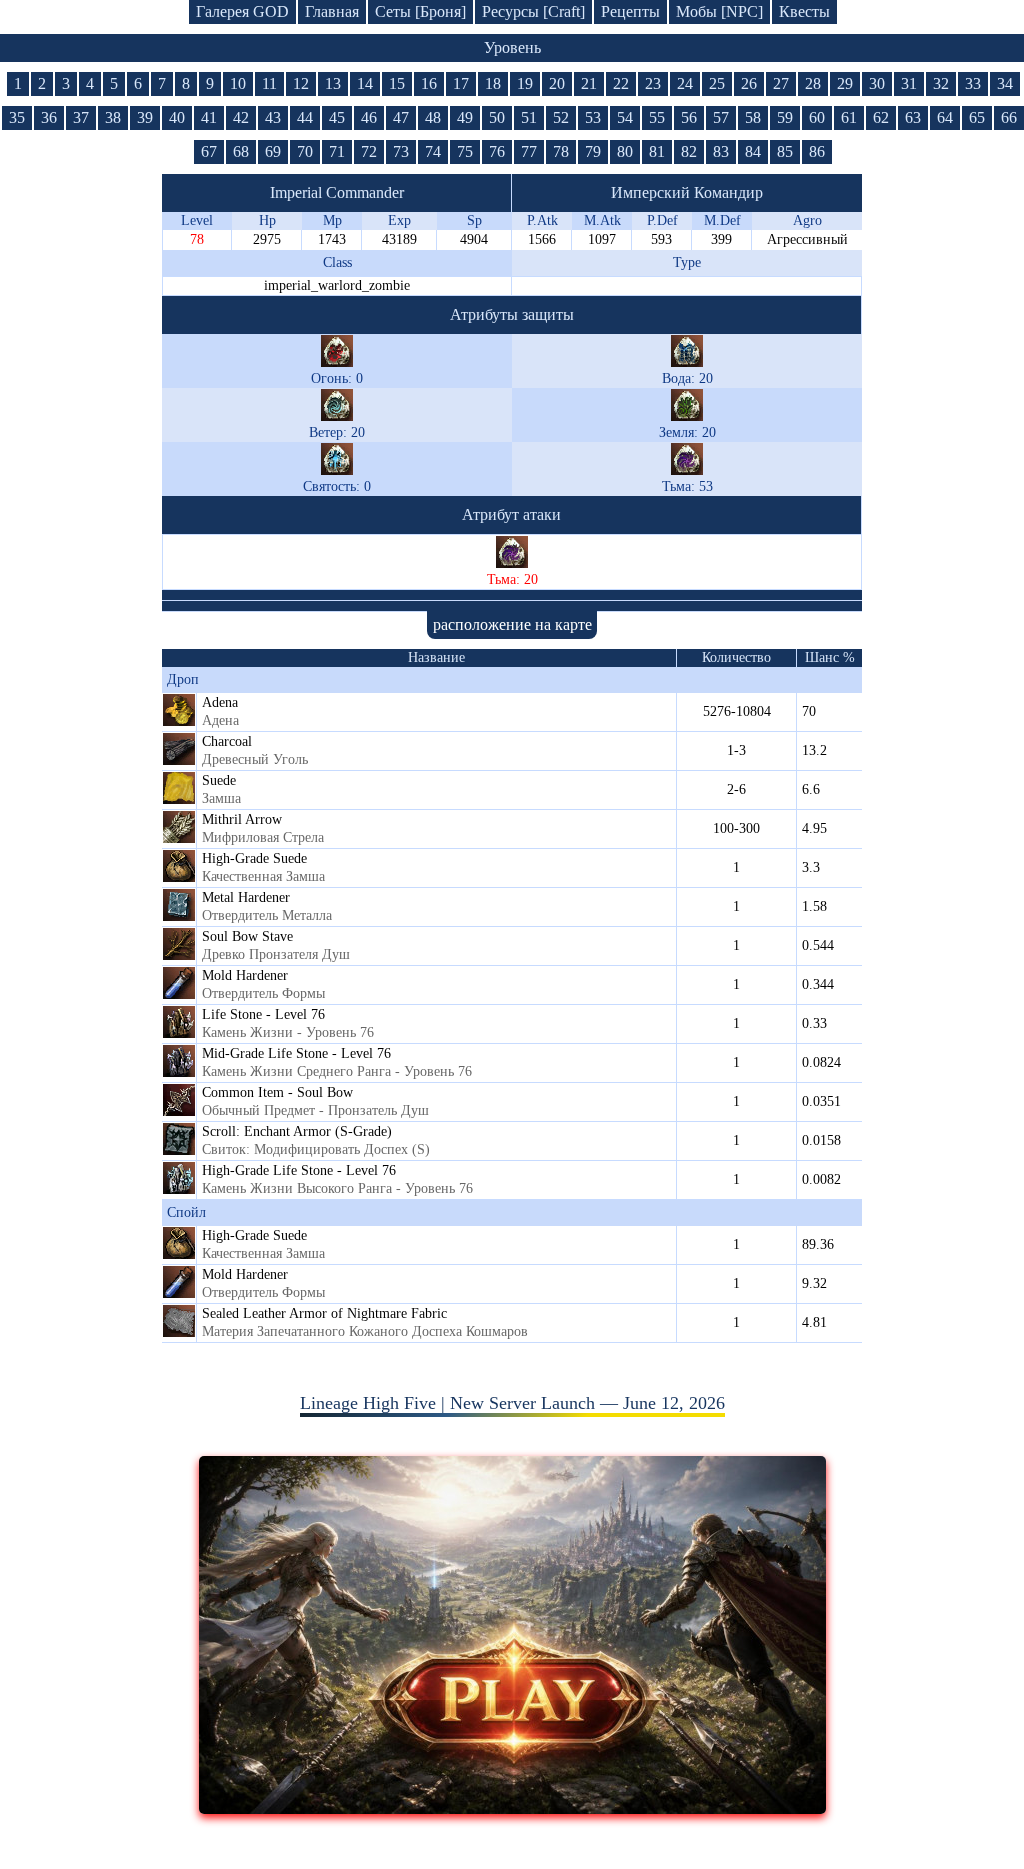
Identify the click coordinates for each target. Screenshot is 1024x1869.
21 (589, 83)
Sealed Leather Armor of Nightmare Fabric (324, 1313)
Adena (220, 702)
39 (145, 117)
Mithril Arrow (242, 819)
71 (337, 151)
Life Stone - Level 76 (263, 1014)
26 (749, 83)
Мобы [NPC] (719, 11)
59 (785, 117)
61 (849, 117)
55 (657, 117)
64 (945, 117)
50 (497, 117)
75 (465, 151)
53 (593, 117)
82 (689, 151)
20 (557, 83)
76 (497, 151)
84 (753, 151)
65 (977, 117)
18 (493, 83)
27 (781, 83)
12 (301, 83)
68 (241, 151)
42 (241, 117)
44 (305, 117)
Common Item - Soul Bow (277, 1092)
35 (17, 117)
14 (365, 83)
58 (753, 117)
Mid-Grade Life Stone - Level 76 (296, 1053)
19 (525, 83)
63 (913, 117)
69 (273, 151)
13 (333, 83)
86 (817, 151)
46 (369, 117)
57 (721, 117)
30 (877, 83)
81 (657, 151)
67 (209, 151)
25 (717, 83)
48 (433, 117)
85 (785, 151)
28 (813, 83)
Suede (219, 780)
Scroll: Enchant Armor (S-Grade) (297, 1131)
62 (881, 117)
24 (685, 83)
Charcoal (227, 741)
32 (941, 83)
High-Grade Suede (254, 858)
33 (973, 83)
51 (529, 117)
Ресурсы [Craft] (533, 11)
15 (397, 83)
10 (238, 83)
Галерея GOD (242, 11)
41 (209, 117)
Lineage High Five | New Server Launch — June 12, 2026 (512, 1403)
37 (81, 117)
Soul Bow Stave (247, 936)
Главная (332, 11)
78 (561, 151)
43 (273, 117)
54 (625, 117)
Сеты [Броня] (420, 11)
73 (401, 151)
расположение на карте (512, 624)
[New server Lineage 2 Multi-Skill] (512, 1808)
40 (177, 117)
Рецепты (630, 11)
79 (593, 151)
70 (305, 151)
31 (909, 83)
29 (845, 83)
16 (429, 83)
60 (817, 117)
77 (529, 151)
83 (721, 151)
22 (621, 83)
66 (1009, 117)
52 (561, 117)
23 (653, 83)
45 (337, 117)
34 (1005, 83)
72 (369, 151)
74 (433, 151)
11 (269, 83)
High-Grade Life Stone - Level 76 (299, 1170)
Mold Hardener (245, 975)
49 (465, 117)
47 (401, 117)
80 (625, 151)
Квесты (804, 11)
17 (461, 83)
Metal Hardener (246, 897)
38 (113, 117)
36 (49, 117)
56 (689, 117)
